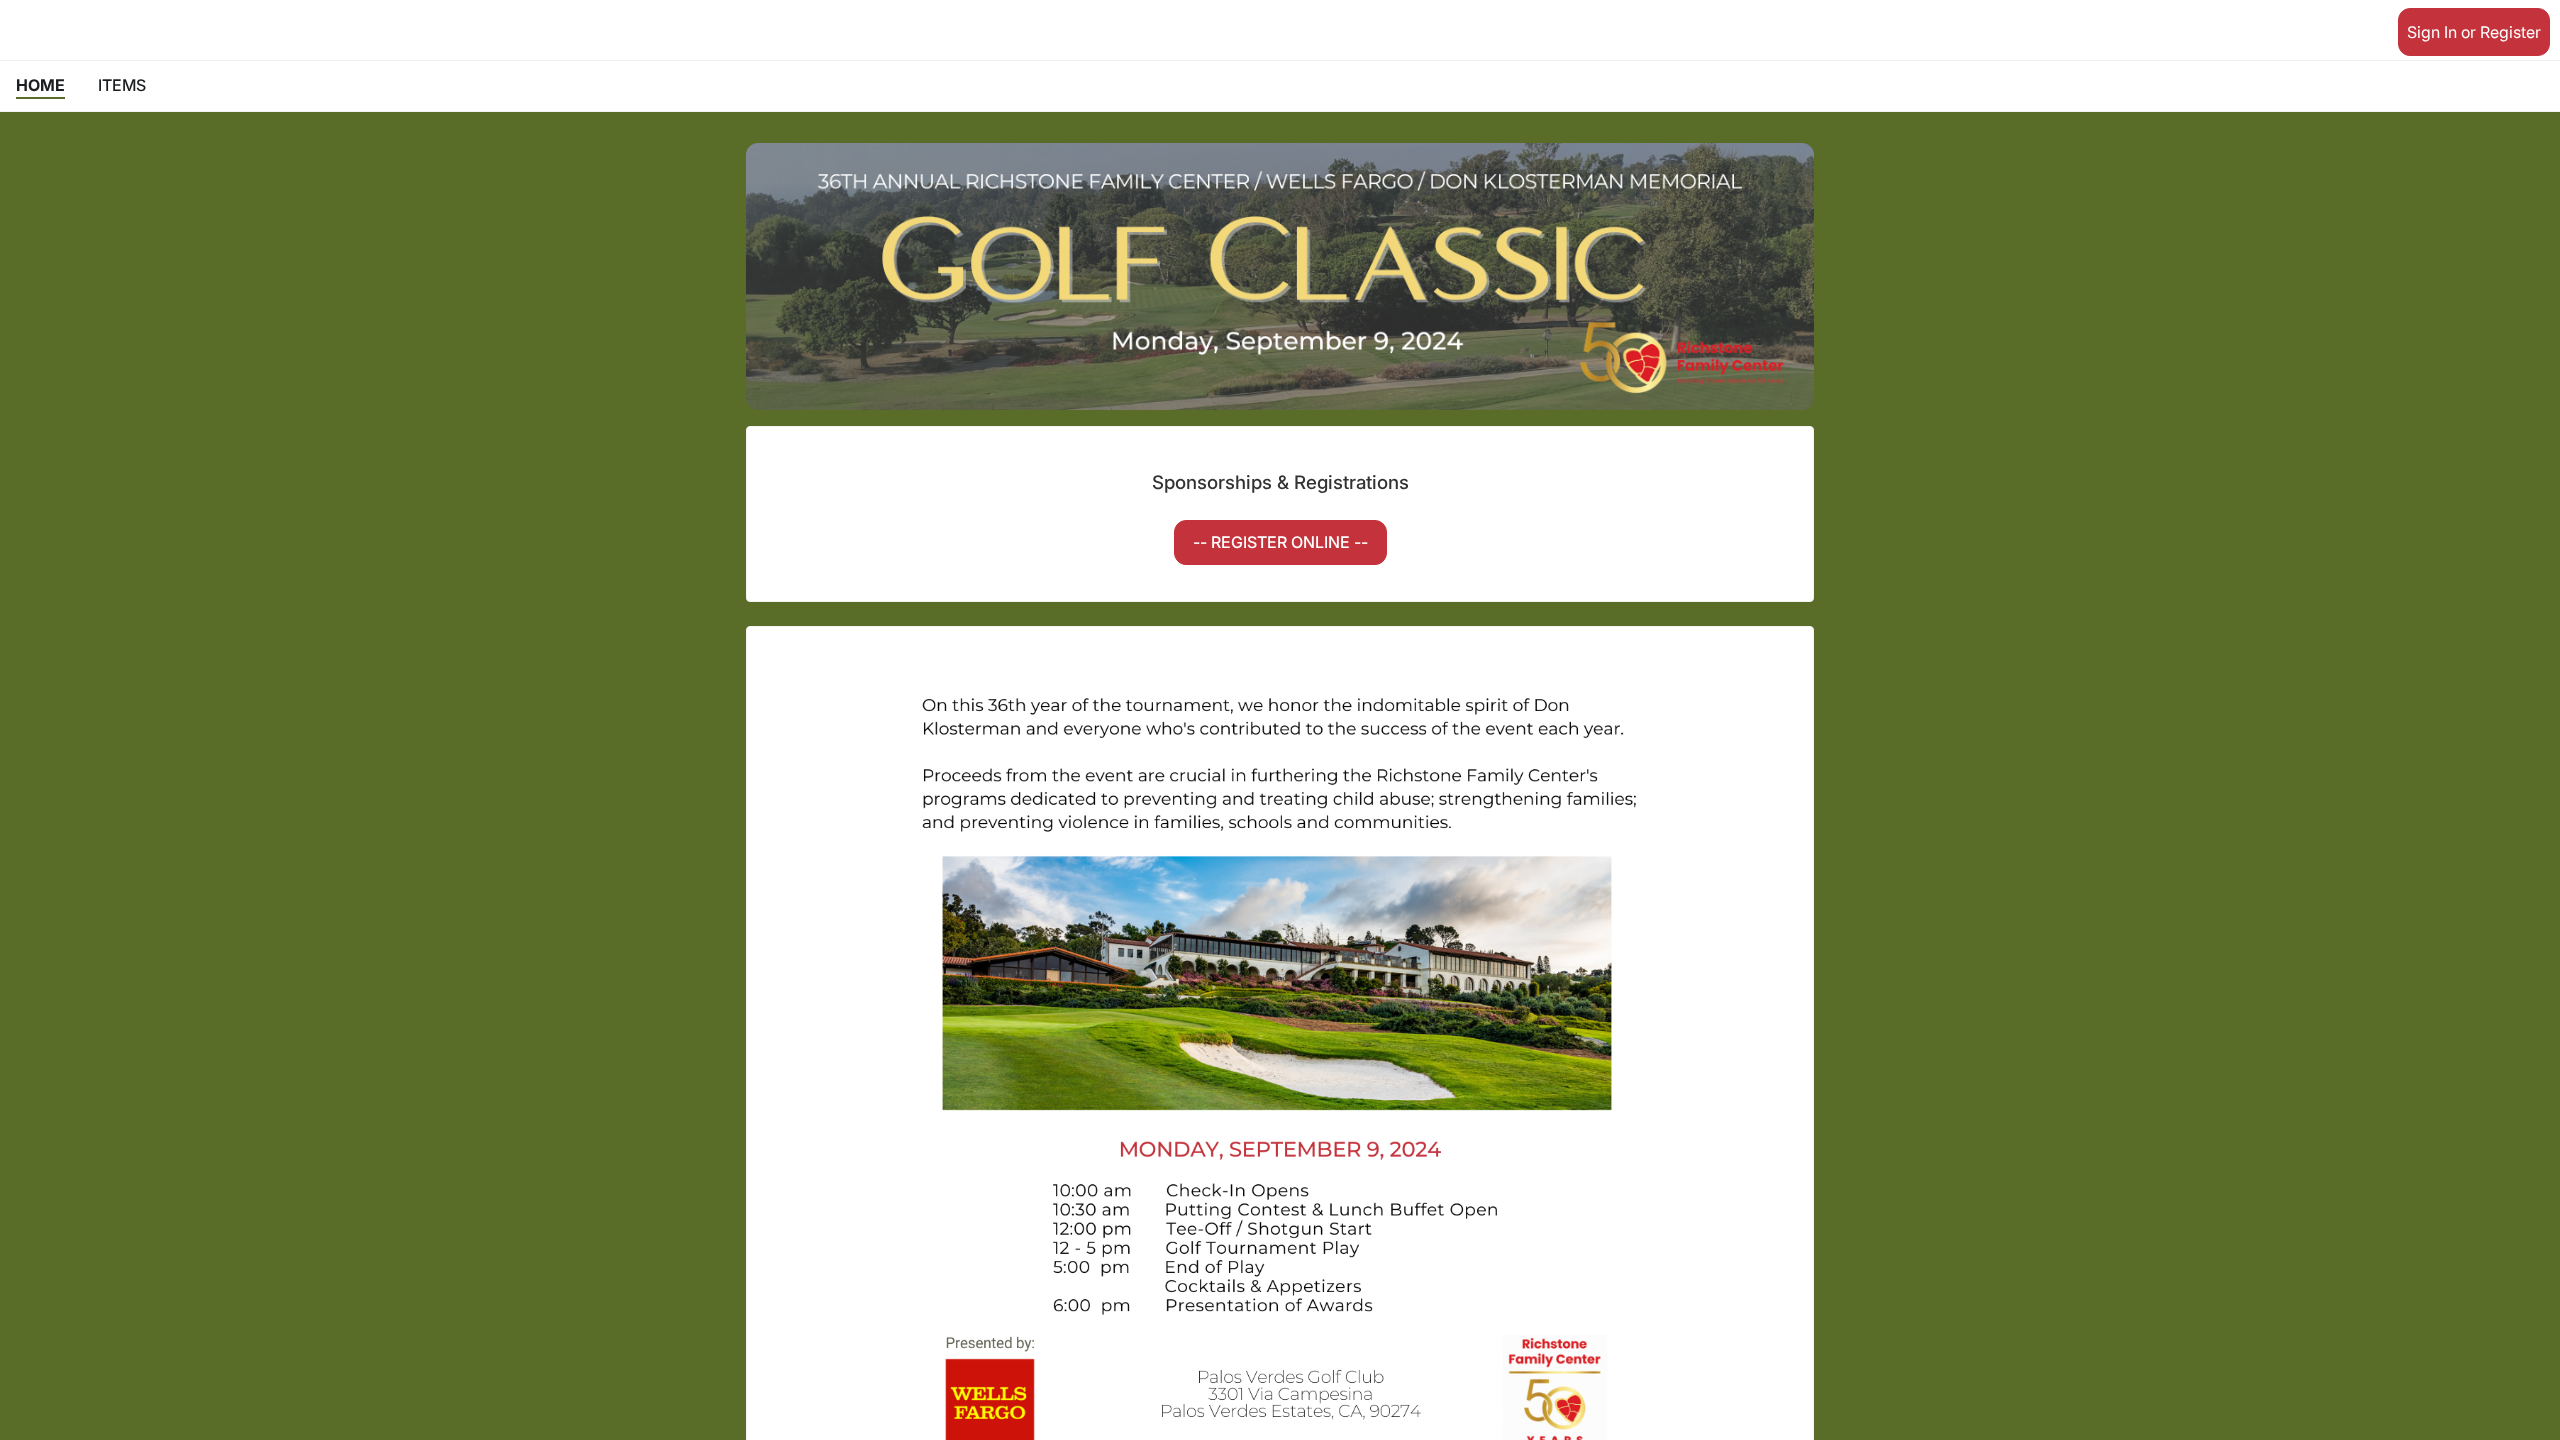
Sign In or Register (2474, 32)
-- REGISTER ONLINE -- (1280, 542)
